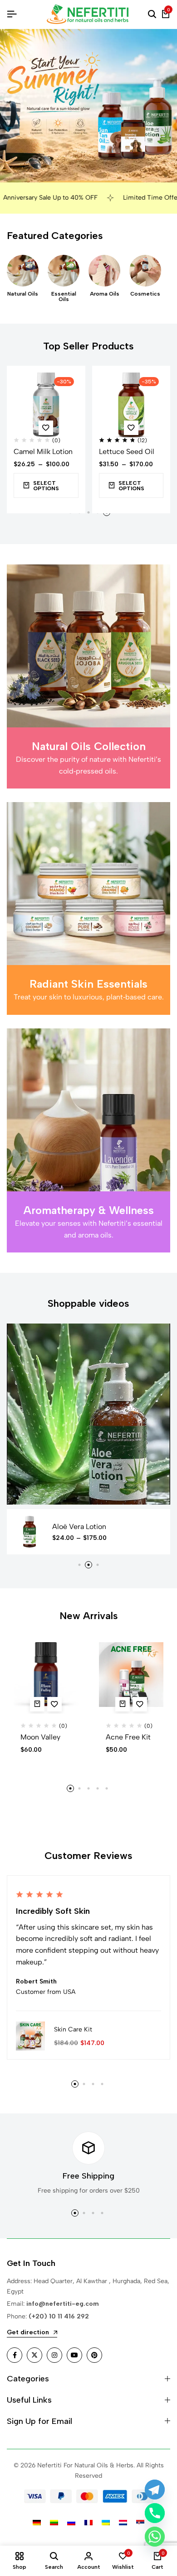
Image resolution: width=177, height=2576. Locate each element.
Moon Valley (40, 1737)
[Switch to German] (37, 2523)
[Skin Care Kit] (30, 2035)
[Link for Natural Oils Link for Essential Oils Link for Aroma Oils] (104, 271)
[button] (79, 1565)
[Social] (15, 2355)
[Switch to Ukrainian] (106, 2523)
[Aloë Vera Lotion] (29, 1532)
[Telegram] (155, 2490)
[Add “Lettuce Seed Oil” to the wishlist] (131, 428)
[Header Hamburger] (12, 14)
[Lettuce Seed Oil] (131, 405)
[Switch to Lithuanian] (54, 2523)
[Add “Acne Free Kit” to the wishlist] (140, 1704)
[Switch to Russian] (71, 2523)
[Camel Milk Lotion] (46, 405)
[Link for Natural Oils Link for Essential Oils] (64, 271)
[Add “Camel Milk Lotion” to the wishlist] (46, 428)
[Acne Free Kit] (131, 1675)
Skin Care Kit (73, 2029)
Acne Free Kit (128, 1737)
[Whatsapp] (155, 2537)
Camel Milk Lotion (43, 452)
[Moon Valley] (46, 1675)
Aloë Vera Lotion (79, 1527)
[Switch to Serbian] (140, 2523)
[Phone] (155, 2513)
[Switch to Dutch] (123, 2523)
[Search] (152, 14)
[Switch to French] (88, 2523)
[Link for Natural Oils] (23, 271)
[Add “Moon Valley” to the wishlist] (54, 1704)
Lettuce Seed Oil (127, 452)
